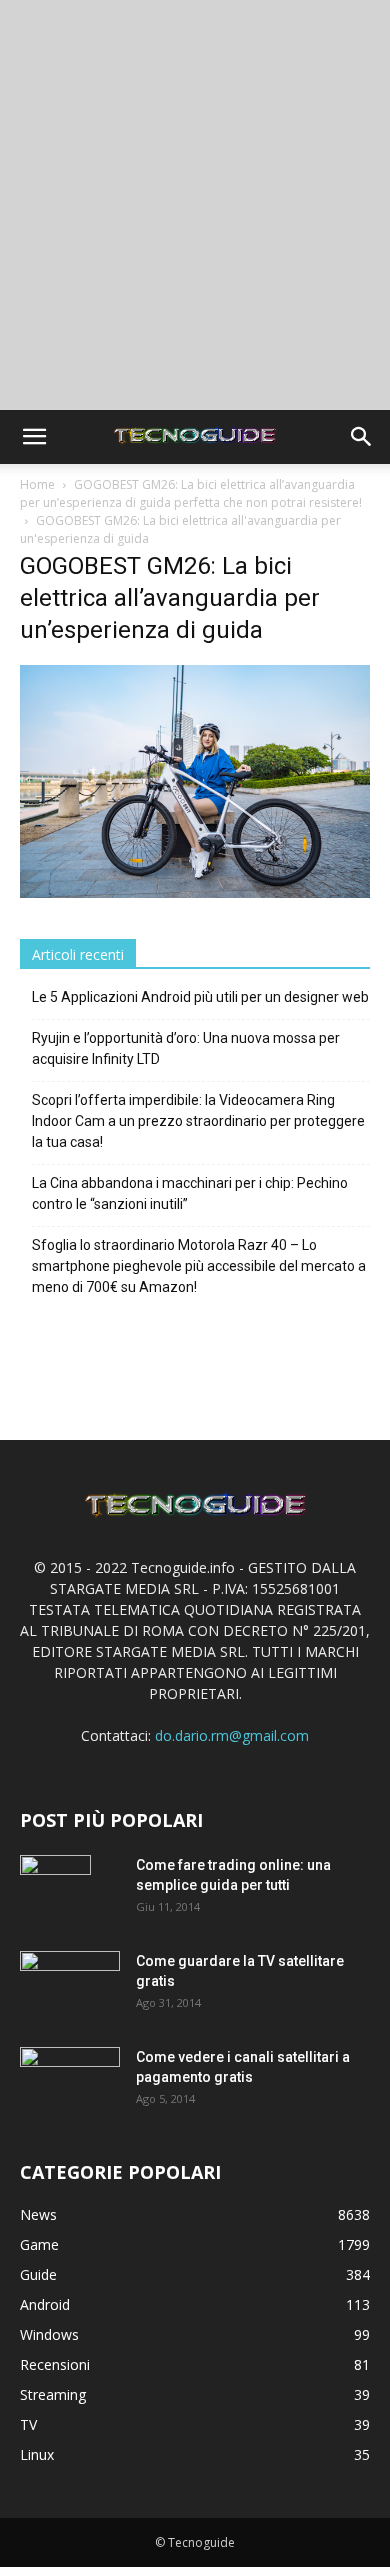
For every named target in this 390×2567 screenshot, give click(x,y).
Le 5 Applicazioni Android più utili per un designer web (200, 997)
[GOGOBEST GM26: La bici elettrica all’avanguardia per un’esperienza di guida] (195, 892)
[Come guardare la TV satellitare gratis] (70, 1983)
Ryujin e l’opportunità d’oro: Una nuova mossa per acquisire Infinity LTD (186, 1048)
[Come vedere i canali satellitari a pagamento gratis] (70, 2078)
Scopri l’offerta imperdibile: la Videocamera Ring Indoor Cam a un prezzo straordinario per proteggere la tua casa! (198, 1121)
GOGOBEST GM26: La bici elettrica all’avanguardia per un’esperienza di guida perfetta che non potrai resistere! (191, 493)
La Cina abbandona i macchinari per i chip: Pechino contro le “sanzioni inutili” (190, 1193)
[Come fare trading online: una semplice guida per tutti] (55, 1890)
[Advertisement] (195, 205)
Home (37, 484)
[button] (34, 437)
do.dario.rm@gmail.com (232, 1735)
